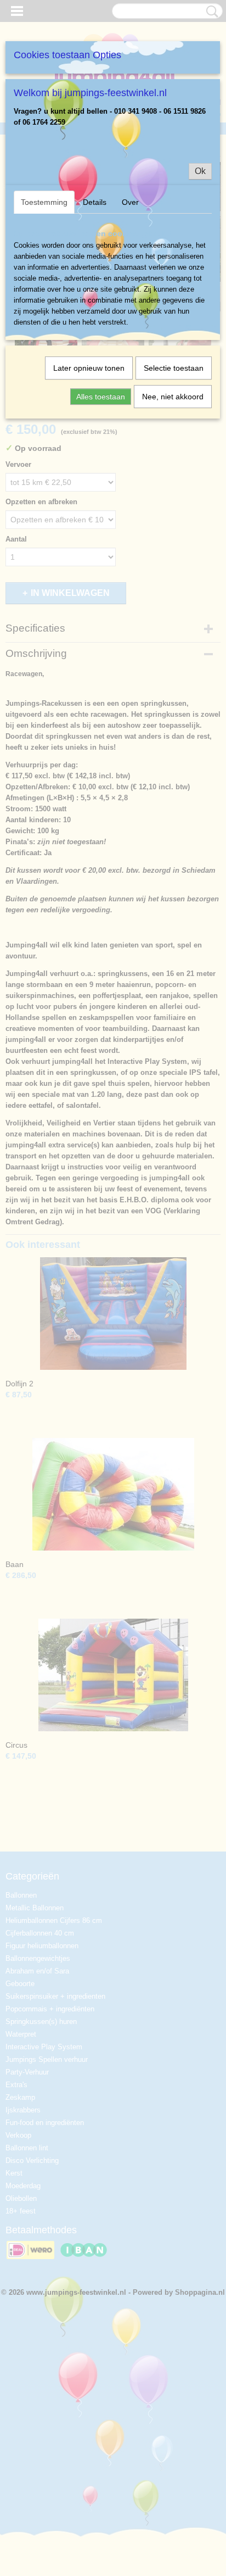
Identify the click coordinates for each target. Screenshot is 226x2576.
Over (130, 202)
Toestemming (44, 202)
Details (95, 202)
